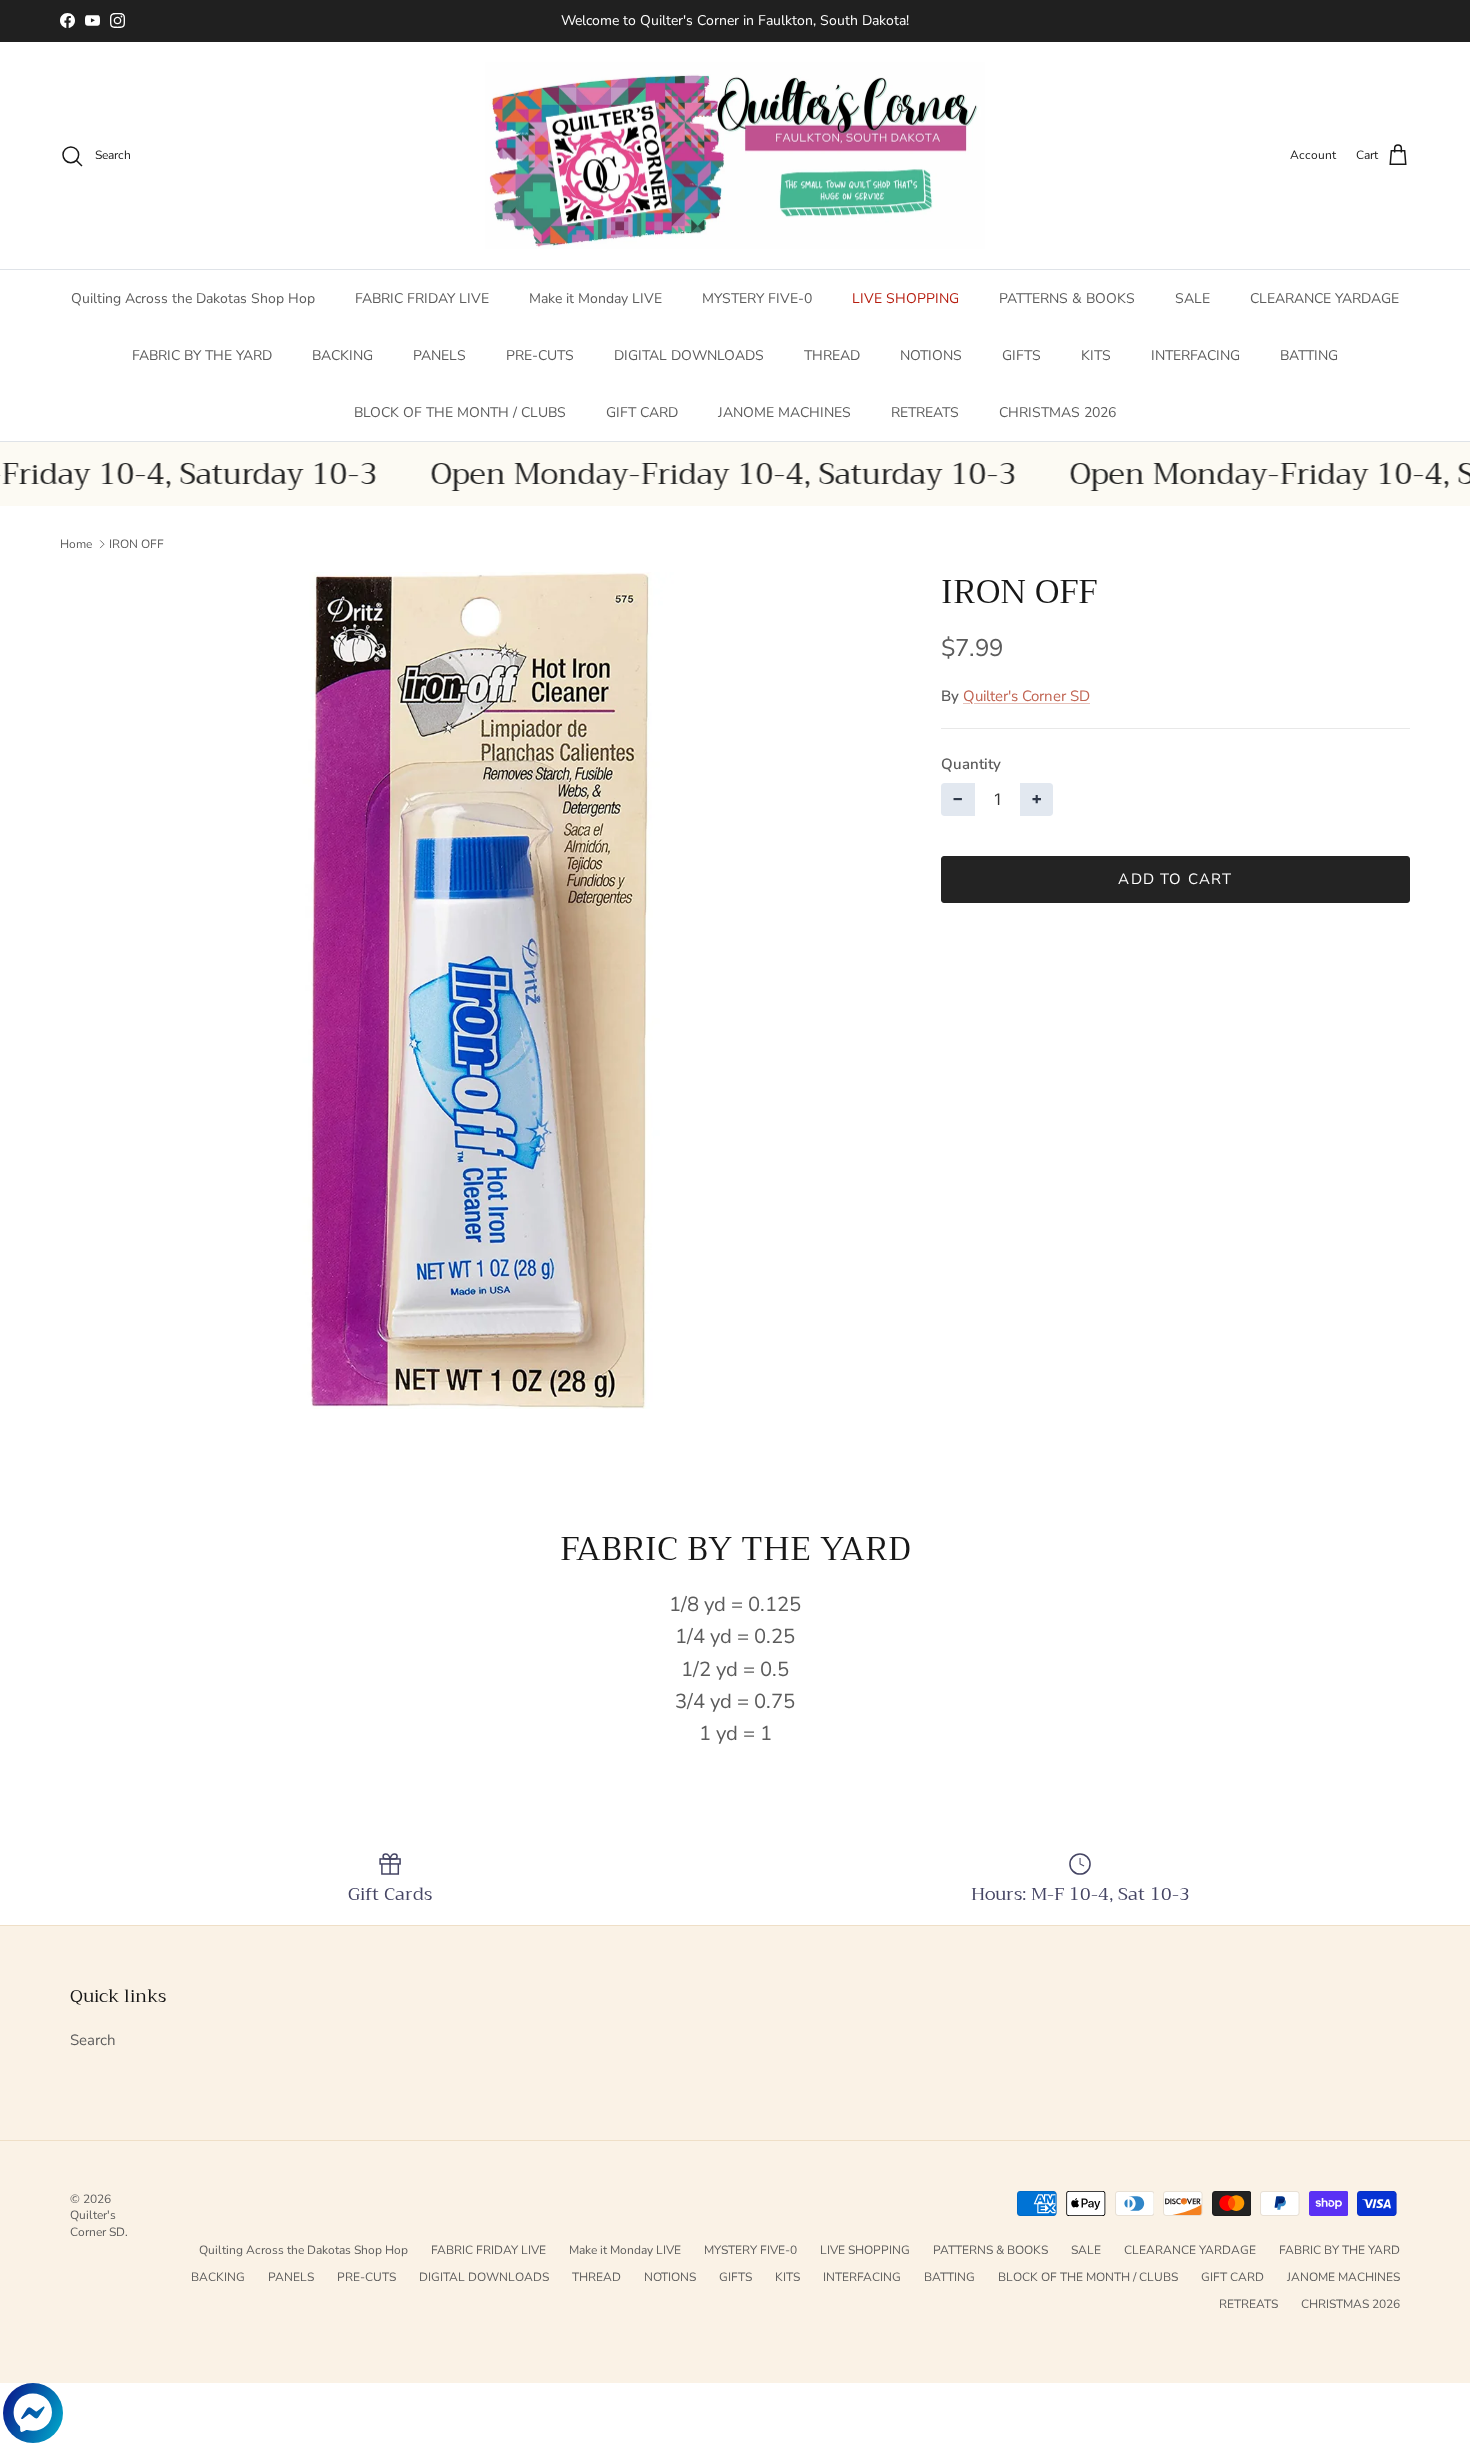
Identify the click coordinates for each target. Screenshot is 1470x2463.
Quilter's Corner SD (1026, 696)
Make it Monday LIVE (595, 298)
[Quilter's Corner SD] (735, 156)
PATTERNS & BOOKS (1067, 298)
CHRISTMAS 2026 (1057, 412)
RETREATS (925, 412)
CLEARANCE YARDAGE (1324, 298)
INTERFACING (1195, 355)
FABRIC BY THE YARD (202, 355)
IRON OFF (136, 544)
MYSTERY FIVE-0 (757, 298)
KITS (1096, 355)
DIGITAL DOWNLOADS (689, 355)
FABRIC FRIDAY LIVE (422, 298)
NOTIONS (931, 355)
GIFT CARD (642, 412)
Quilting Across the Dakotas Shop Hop (193, 298)
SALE (1192, 298)
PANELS (439, 355)
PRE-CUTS (540, 355)
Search (93, 2040)
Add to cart (1175, 879)
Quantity (971, 764)
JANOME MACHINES (784, 412)
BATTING (1309, 355)
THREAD (832, 355)
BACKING (342, 355)
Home (76, 544)
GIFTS (1021, 355)
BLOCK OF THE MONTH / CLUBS (460, 412)
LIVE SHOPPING (905, 298)
